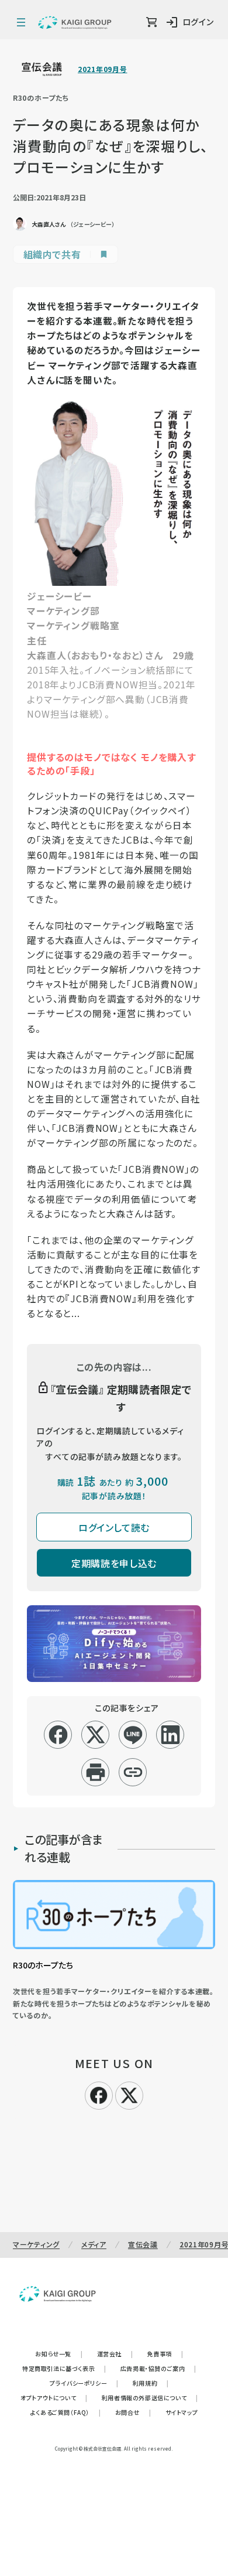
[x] (96, 1735)
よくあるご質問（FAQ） (66, 2412)
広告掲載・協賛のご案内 (158, 2368)
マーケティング (36, 2244)
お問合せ (133, 2412)
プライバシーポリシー (84, 2383)
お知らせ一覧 (59, 2354)
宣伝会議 (143, 2244)
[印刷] (96, 1772)
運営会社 (115, 2354)
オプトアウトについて (54, 2398)
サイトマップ (182, 2412)
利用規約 (151, 2383)
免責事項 (165, 2354)
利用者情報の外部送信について (150, 2398)
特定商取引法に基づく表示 (64, 2368)
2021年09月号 (102, 69)
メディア (94, 2244)
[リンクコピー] (133, 1772)
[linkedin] (170, 1735)
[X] (129, 2094)
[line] (133, 1735)
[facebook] (58, 1735)
